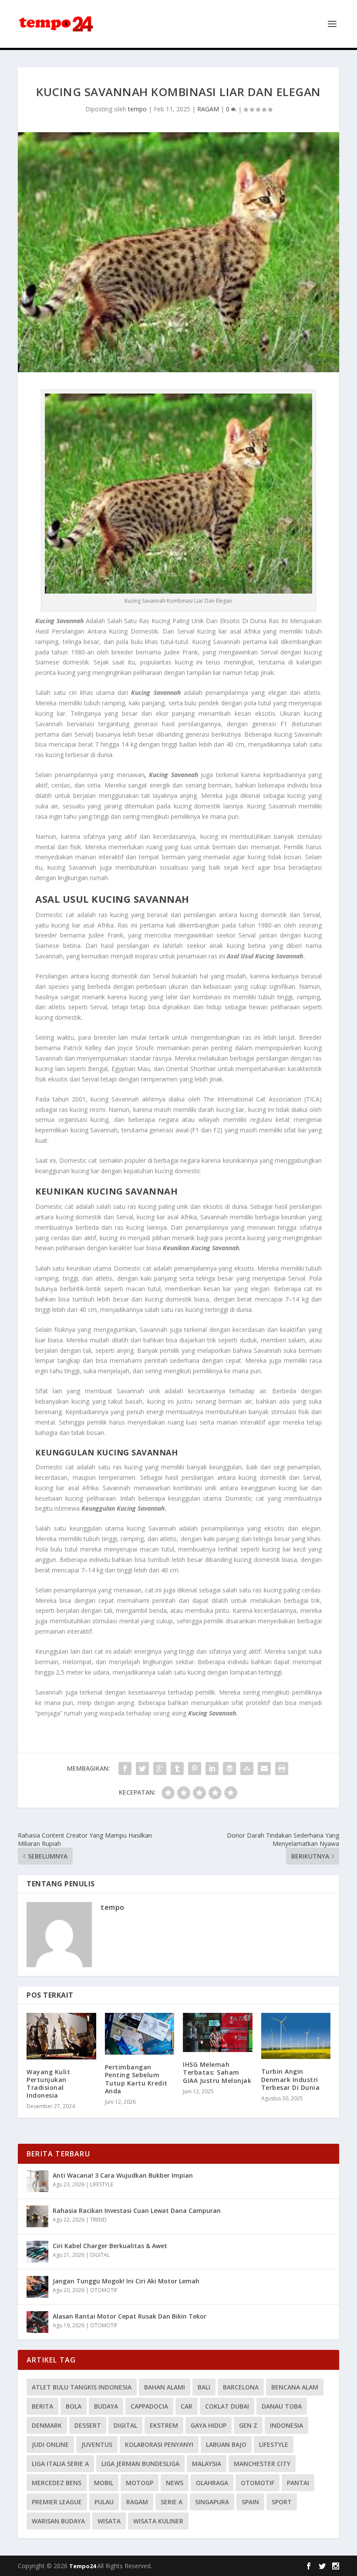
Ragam (137, 2502)
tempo (137, 109)
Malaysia (207, 2464)
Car (187, 2406)
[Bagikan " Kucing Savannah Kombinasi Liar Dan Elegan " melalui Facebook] (125, 1768)
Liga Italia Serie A (60, 2464)
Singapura (212, 2502)
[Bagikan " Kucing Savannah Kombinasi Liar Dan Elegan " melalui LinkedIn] (212, 1768)
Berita (42, 2406)
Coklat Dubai (227, 2406)
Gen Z (248, 2425)
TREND (98, 2220)
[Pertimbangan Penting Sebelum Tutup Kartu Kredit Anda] (140, 2034)
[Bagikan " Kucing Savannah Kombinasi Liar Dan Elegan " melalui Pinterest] (195, 1768)
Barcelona (241, 2387)
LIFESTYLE (102, 2184)
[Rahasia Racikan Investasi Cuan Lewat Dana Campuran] (37, 2216)
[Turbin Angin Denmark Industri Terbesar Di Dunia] (296, 2036)
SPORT (282, 2502)
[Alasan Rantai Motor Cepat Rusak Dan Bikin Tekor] (37, 2322)
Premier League (57, 2502)
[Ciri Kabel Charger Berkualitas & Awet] (37, 2252)
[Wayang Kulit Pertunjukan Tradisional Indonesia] (61, 2036)
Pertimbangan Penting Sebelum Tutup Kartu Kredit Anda (136, 2079)
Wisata (109, 2521)
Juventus (97, 2444)
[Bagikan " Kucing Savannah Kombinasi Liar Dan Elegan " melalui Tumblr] (177, 1768)
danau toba (282, 2406)
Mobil (104, 2483)
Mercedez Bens (57, 2483)
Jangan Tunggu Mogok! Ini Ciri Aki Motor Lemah (126, 2281)
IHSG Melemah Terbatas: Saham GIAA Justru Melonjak (217, 2072)
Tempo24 (83, 2566)
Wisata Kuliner (158, 2521)
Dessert (88, 2425)
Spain (250, 2502)
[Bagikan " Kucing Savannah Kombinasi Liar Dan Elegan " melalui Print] (282, 1768)
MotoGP (140, 2483)
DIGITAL (100, 2255)
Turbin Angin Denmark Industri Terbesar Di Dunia (291, 2079)
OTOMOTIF (104, 2290)
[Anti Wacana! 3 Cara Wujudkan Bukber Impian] (37, 2181)
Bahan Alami (165, 2387)
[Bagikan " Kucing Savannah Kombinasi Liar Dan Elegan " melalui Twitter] (142, 1768)
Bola (74, 2406)
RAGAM (208, 109)
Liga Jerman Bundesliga (140, 2464)
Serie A (172, 2502)
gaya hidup (209, 2425)
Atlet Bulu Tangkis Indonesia (82, 2387)
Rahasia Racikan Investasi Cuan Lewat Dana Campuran (137, 2211)
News (175, 2483)
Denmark (47, 2425)
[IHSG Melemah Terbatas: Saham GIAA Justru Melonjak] (218, 2032)
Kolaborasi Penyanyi (159, 2444)
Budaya (106, 2406)
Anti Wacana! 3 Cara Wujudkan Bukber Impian (123, 2175)
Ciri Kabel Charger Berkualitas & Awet (110, 2246)
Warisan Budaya (58, 2521)
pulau (104, 2502)
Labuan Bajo (226, 2444)
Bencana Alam (295, 2387)
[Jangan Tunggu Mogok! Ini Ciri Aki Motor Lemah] (37, 2287)
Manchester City (262, 2464)
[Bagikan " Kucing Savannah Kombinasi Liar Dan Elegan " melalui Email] (264, 1768)
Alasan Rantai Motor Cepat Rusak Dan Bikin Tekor (130, 2316)
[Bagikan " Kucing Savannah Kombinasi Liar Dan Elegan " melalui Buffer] (229, 1768)
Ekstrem (164, 2425)
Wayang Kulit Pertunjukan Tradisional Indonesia (48, 2084)
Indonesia (286, 2425)
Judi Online (50, 2444)
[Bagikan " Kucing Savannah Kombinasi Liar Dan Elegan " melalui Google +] (160, 1768)
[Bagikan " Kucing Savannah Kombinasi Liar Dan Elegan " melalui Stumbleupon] (247, 1768)
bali (204, 2387)
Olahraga (212, 2483)
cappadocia (149, 2406)
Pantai (298, 2483)
